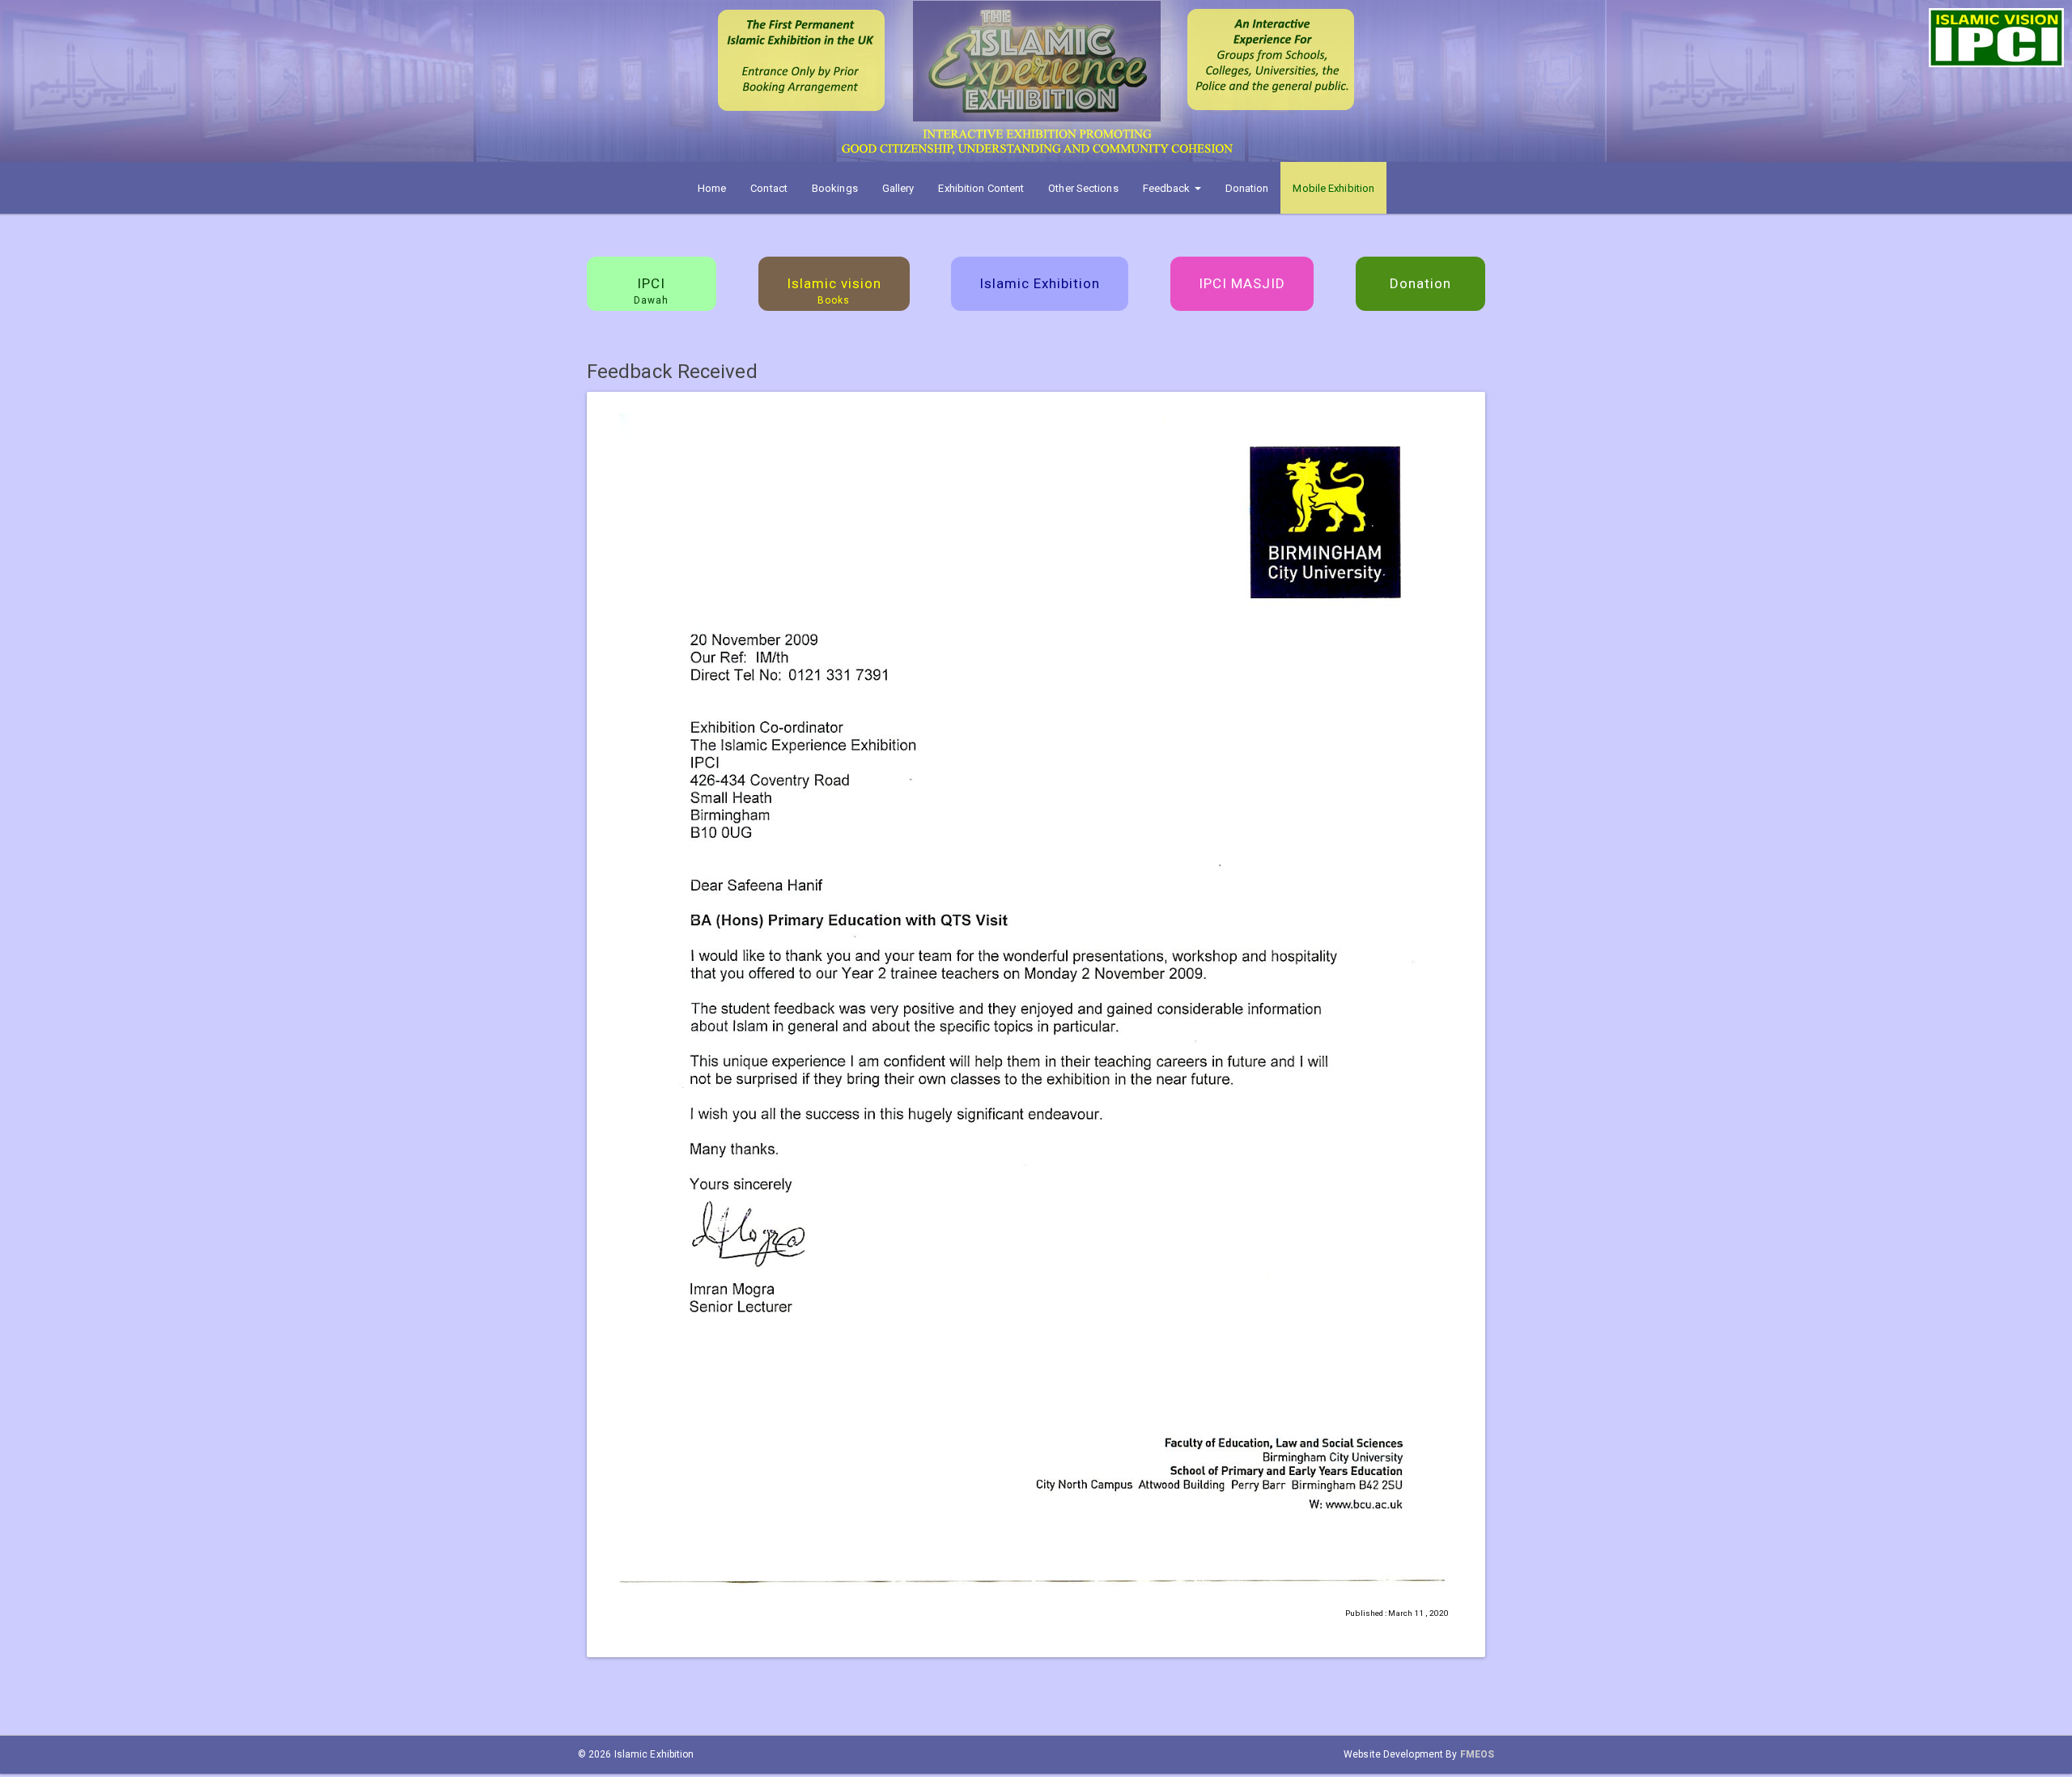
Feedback (1168, 188)
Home (712, 188)
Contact (769, 188)
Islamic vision (834, 291)
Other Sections (1083, 188)
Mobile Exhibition (1333, 188)
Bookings (835, 188)
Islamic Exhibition (1040, 283)
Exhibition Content (981, 188)
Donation (1247, 188)
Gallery (898, 188)
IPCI (651, 291)
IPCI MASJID (1242, 283)
